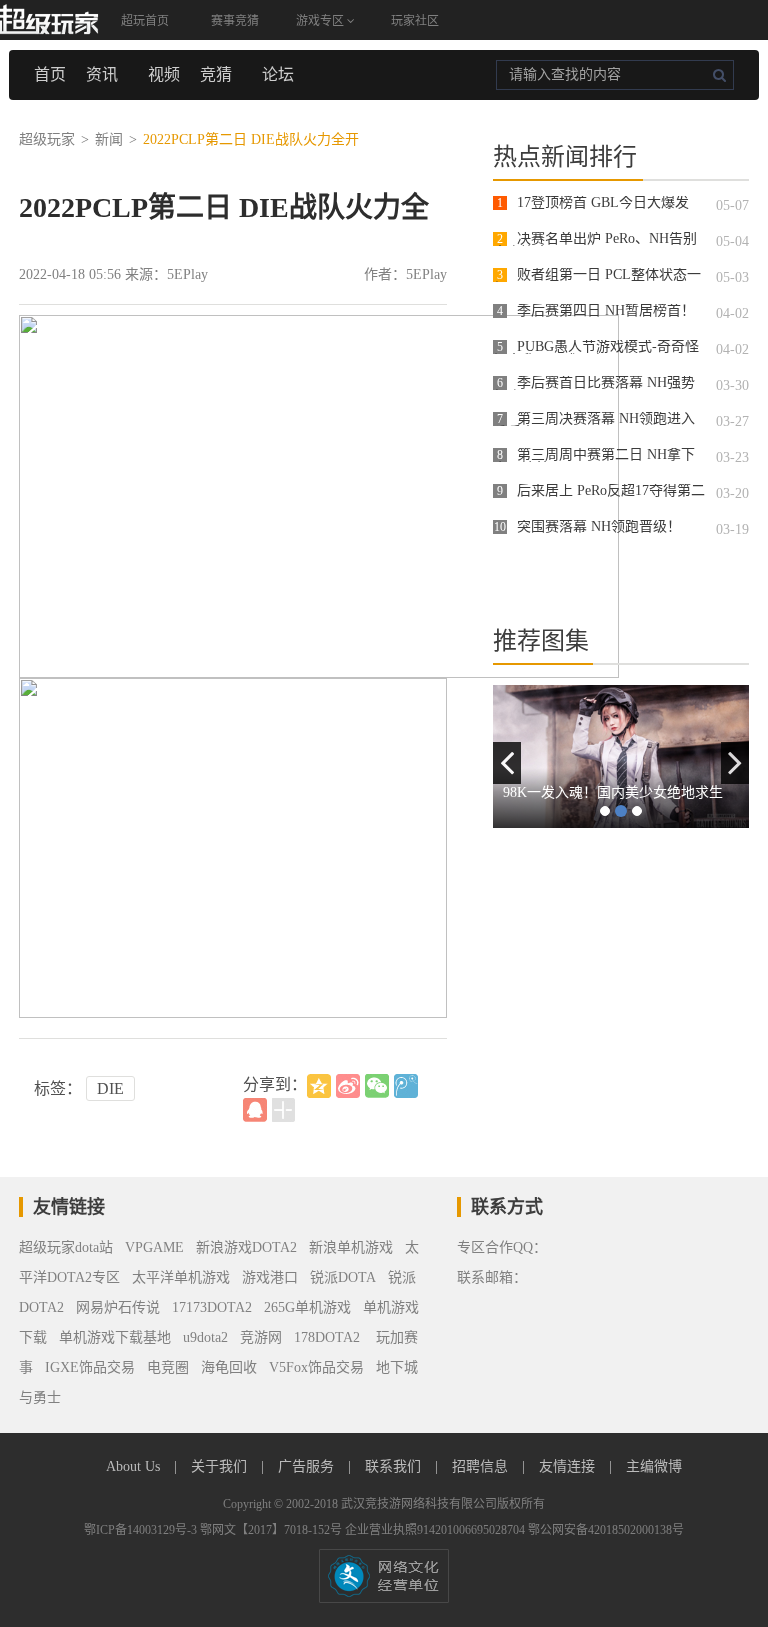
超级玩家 (47, 139)
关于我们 (221, 1466)
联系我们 (395, 1466)
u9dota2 (205, 1337)
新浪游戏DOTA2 (246, 1247)
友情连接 (569, 1466)
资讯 (102, 74)
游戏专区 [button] (321, 21)
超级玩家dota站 (66, 1247)
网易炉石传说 (118, 1307)
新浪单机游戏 (351, 1247)
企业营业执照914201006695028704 (436, 1530)
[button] (507, 763)
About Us (135, 1466)
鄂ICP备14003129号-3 (142, 1530)
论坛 (278, 74)
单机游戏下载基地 (115, 1337)
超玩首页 (145, 21)
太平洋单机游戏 (181, 1277)
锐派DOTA (343, 1277)
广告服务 (308, 1466)
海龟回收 (229, 1367)
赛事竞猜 (235, 21)
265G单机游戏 (307, 1307)
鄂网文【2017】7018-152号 (272, 1530)
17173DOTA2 (212, 1307)
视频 (164, 74)
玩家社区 (415, 21)
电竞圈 (168, 1367)
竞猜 (216, 74)
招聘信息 (482, 1466)
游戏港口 (270, 1277)
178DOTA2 (327, 1337)
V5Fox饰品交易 (316, 1367)
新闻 (109, 139)
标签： (58, 1088)
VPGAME (154, 1247)
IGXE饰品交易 (90, 1367)
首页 (50, 74)
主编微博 (654, 1466)
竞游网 (261, 1337)
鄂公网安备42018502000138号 (606, 1530)
